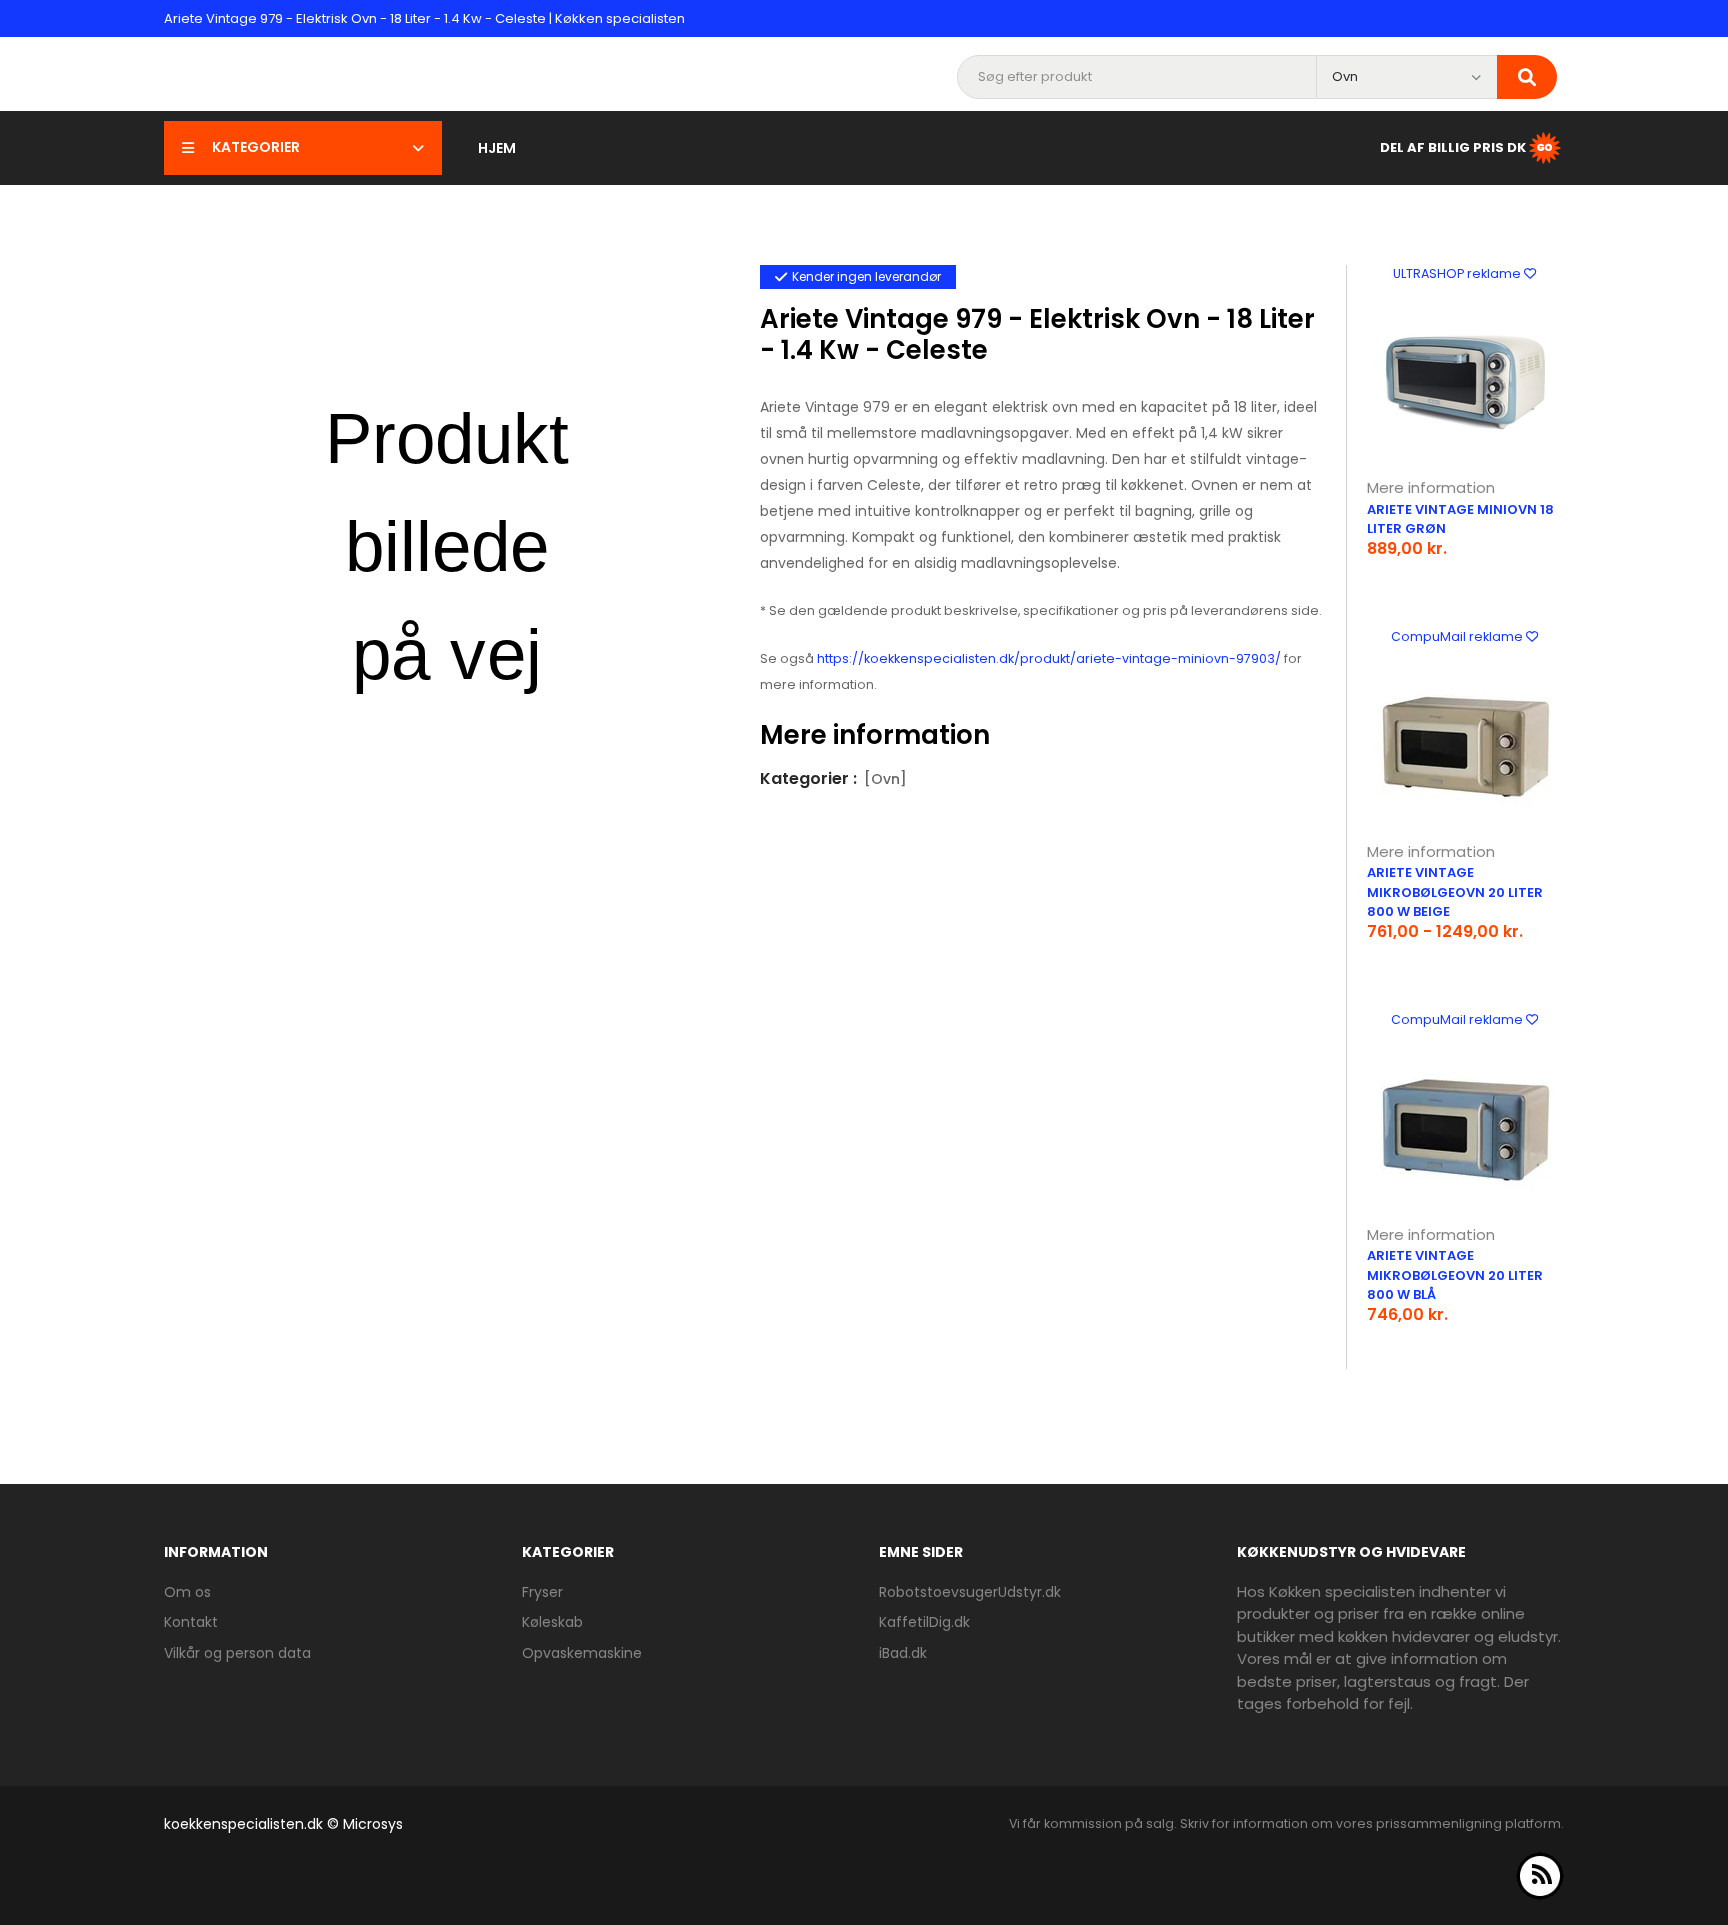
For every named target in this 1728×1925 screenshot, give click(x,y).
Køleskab (552, 1622)
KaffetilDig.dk (924, 1622)
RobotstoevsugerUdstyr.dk (970, 1592)
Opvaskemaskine (582, 1653)
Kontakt (191, 1622)
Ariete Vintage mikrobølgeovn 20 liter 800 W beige (1455, 892)
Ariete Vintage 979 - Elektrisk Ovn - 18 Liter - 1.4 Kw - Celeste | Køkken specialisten (424, 18)
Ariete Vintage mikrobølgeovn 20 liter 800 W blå (1455, 1275)
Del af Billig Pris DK (1453, 146)
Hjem (497, 148)
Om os (187, 1592)
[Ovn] (885, 779)
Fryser (542, 1592)
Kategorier (256, 147)
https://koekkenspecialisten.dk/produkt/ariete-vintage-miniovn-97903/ (1049, 658)
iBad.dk (903, 1653)
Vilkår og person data (237, 1653)
